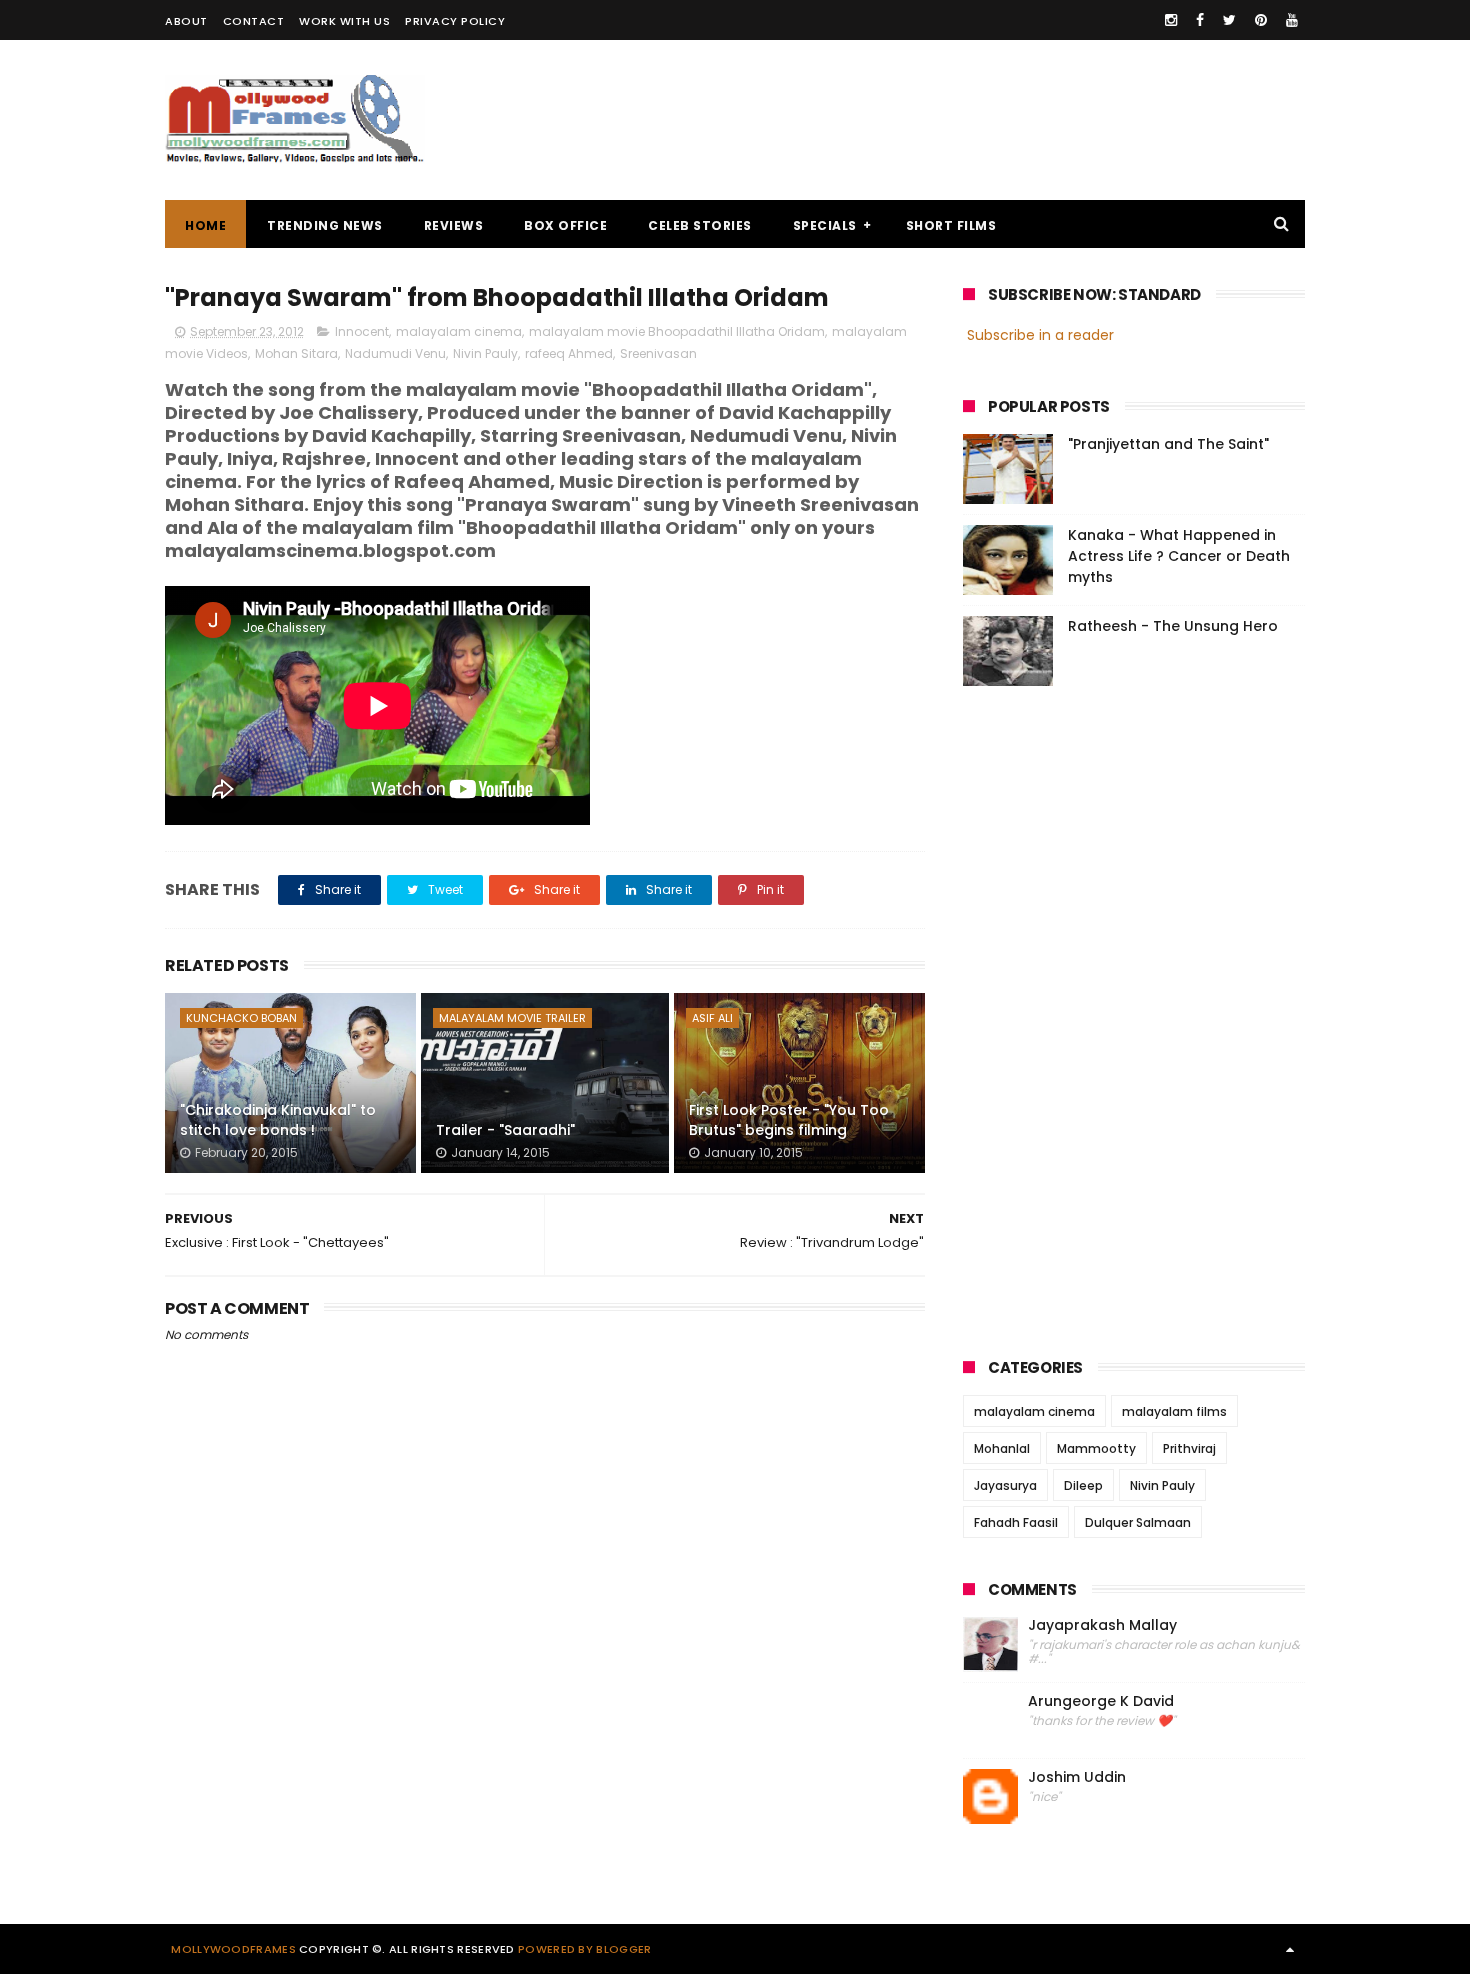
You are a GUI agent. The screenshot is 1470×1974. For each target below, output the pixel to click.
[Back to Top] (1290, 1949)
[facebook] (1200, 20)
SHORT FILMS (951, 225)
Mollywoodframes (233, 1949)
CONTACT (254, 21)
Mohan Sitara (296, 353)
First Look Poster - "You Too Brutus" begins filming (789, 1120)
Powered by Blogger (584, 1949)
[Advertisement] (941, 120)
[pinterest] (1261, 20)
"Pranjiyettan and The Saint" (1168, 444)
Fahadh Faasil (1016, 1522)
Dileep (1083, 1485)
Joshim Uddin (1077, 1777)
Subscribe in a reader (1040, 335)
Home (205, 225)
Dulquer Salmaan (1138, 1522)
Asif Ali (712, 1018)
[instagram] (1171, 20)
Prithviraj (1189, 1448)
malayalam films (1174, 1411)
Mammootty (1096, 1448)
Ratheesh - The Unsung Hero (1173, 626)
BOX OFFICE (565, 225)
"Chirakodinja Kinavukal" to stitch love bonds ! (278, 1120)
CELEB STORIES (700, 225)
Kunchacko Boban (241, 1018)
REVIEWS (454, 225)
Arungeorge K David (1101, 1701)
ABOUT (186, 21)
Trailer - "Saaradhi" (505, 1130)
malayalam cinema (459, 331)
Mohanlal (1002, 1448)
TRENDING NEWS (325, 225)
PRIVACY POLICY (455, 21)
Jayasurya (1005, 1485)
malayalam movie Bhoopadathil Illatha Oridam (677, 331)
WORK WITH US (344, 21)
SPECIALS (825, 225)
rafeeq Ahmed (569, 353)
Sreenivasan (658, 353)
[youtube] (1292, 20)
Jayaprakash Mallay (1102, 1625)
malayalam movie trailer (512, 1018)
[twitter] (1229, 20)
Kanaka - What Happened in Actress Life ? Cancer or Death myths (1179, 556)
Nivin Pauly (485, 353)
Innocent (362, 331)
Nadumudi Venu (395, 353)
